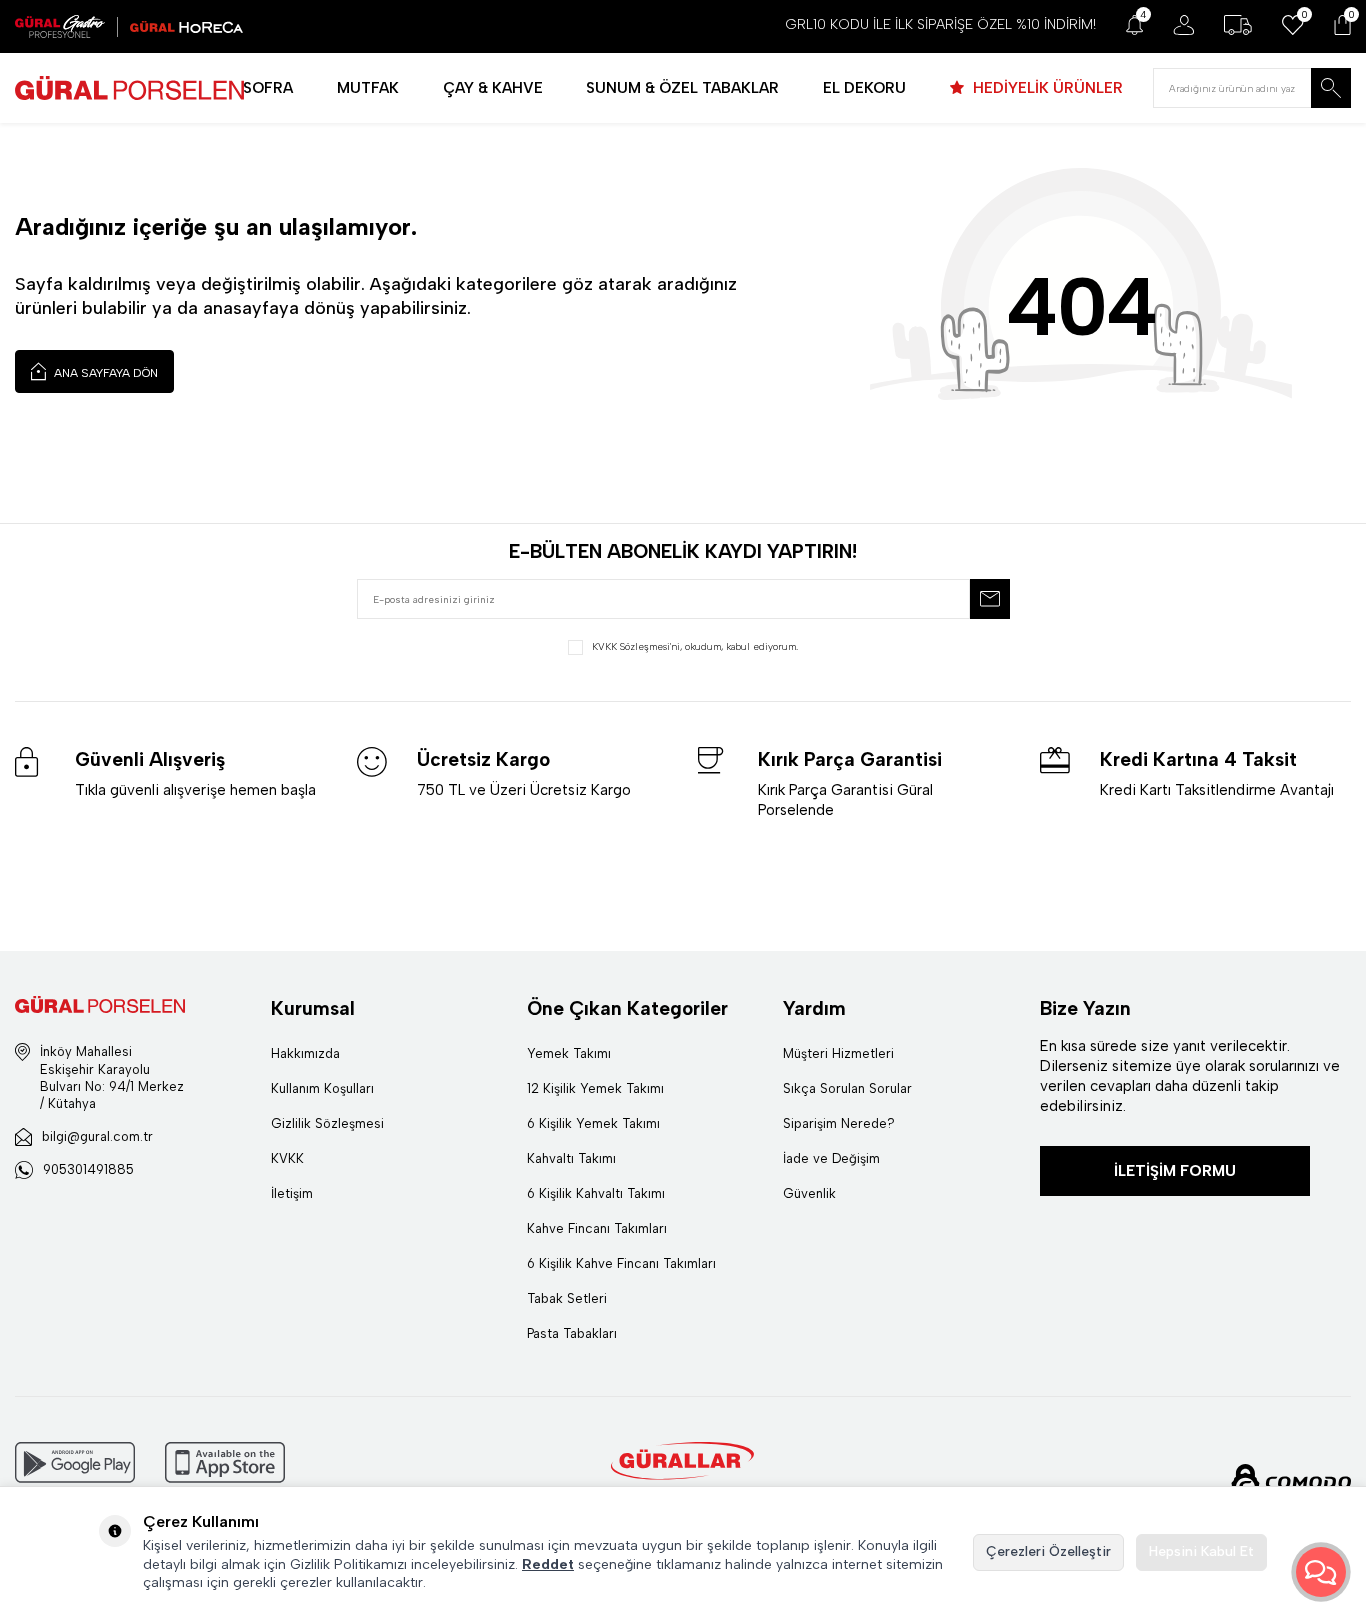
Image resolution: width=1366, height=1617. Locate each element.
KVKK (287, 1158)
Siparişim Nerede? (839, 1123)
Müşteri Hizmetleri (838, 1053)
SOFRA (268, 88)
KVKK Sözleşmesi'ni (636, 646)
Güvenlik (809, 1193)
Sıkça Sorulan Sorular (847, 1088)
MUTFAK (368, 88)
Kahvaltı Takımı (571, 1158)
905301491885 (88, 1169)
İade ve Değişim (831, 1158)
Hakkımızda (305, 1053)
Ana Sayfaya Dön (104, 373)
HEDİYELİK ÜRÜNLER (1046, 88)
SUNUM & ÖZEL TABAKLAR (682, 88)
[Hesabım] (1183, 25)
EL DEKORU (864, 88)
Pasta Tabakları (572, 1333)
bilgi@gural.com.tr (97, 1136)
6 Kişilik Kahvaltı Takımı (596, 1193)
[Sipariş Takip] (1238, 25)
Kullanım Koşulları (322, 1088)
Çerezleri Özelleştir (1048, 1551)
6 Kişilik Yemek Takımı (593, 1123)
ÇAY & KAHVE (493, 88)
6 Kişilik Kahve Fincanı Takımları (621, 1263)
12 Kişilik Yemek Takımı (595, 1088)
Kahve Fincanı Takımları (597, 1228)
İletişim (292, 1193)
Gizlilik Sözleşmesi (327, 1123)
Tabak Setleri (567, 1298)
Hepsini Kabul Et (1201, 1551)
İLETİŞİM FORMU (1175, 1171)
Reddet (548, 1564)
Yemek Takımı (569, 1053)
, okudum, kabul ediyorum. (695, 646)
